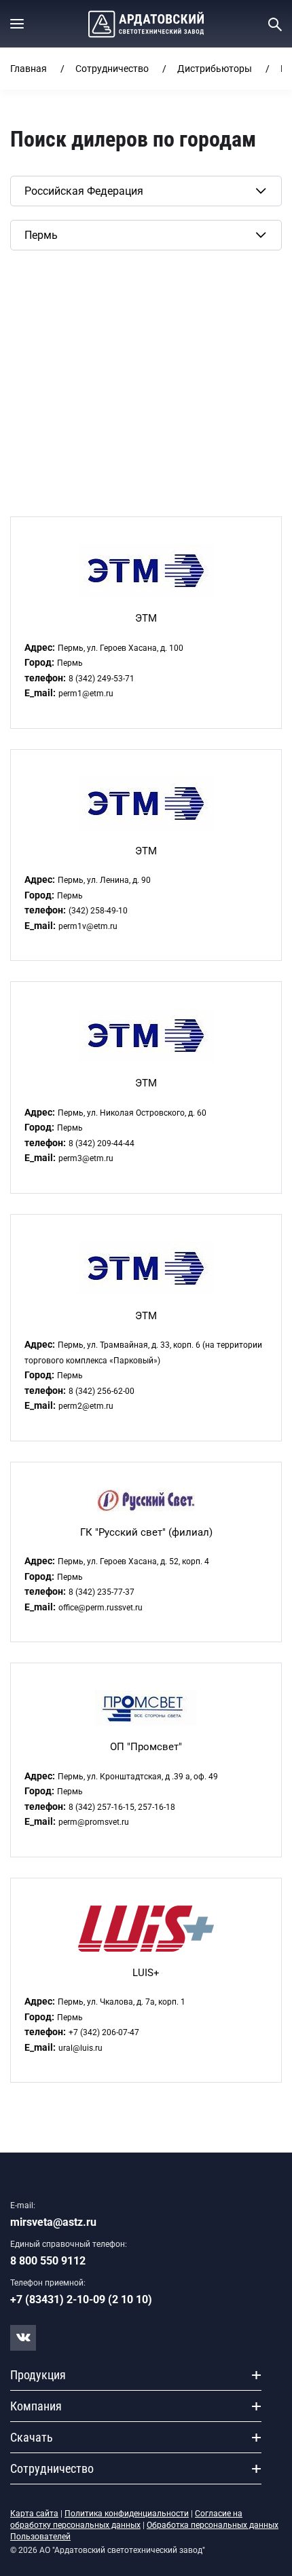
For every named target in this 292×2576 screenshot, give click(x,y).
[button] (17, 24)
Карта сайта (34, 2514)
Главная (29, 69)
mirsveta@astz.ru (53, 2222)
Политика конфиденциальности (127, 2514)
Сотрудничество (112, 69)
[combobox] (146, 191)
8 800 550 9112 (48, 2261)
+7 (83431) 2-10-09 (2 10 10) (81, 2299)
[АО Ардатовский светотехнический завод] (146, 24)
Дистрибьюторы (215, 69)
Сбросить (33, 271)
